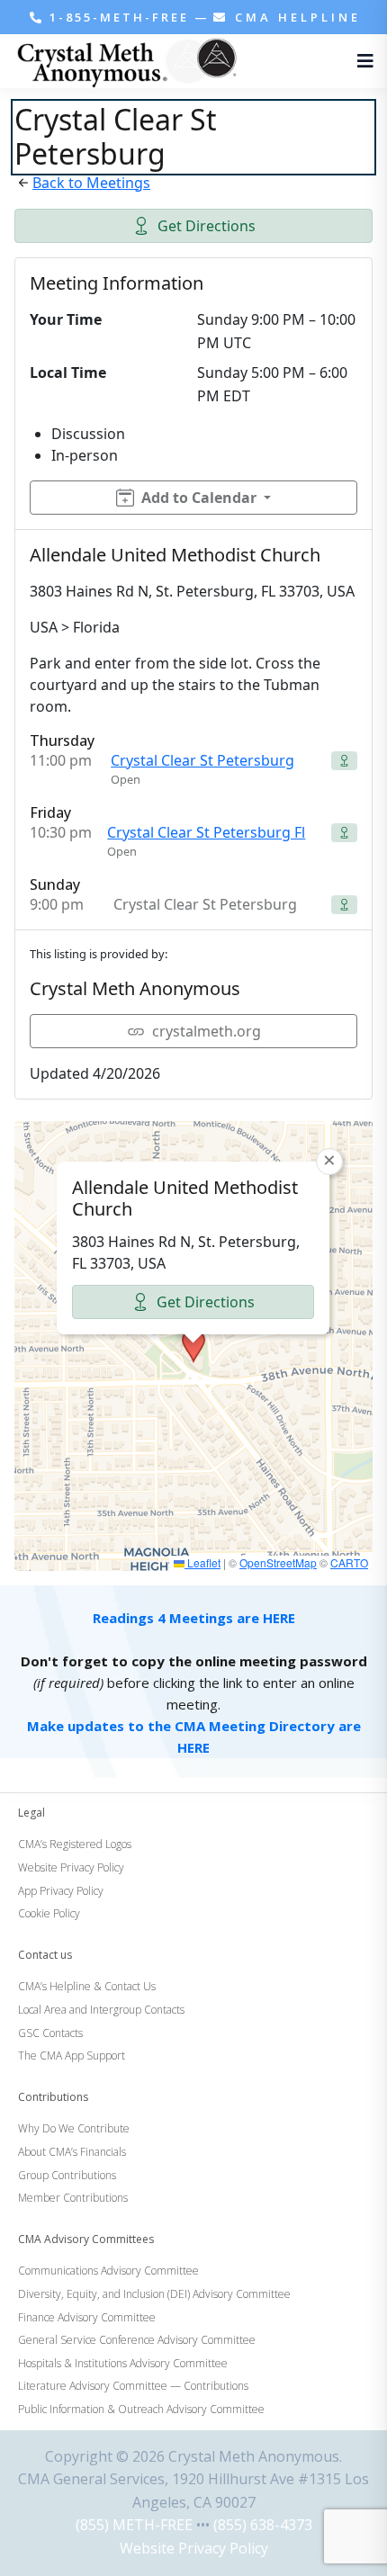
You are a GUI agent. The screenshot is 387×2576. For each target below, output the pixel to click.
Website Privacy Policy (194, 2548)
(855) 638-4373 (263, 2525)
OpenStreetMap (278, 1562)
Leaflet (202, 1562)
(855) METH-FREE (134, 2525)
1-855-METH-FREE (119, 17)
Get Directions (207, 226)
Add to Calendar (199, 498)
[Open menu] (361, 61)
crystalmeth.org (207, 1031)
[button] (193, 1346)
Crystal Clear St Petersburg (202, 760)
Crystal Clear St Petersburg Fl (206, 832)
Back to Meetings (91, 183)
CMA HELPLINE (295, 17)
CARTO (349, 1562)
